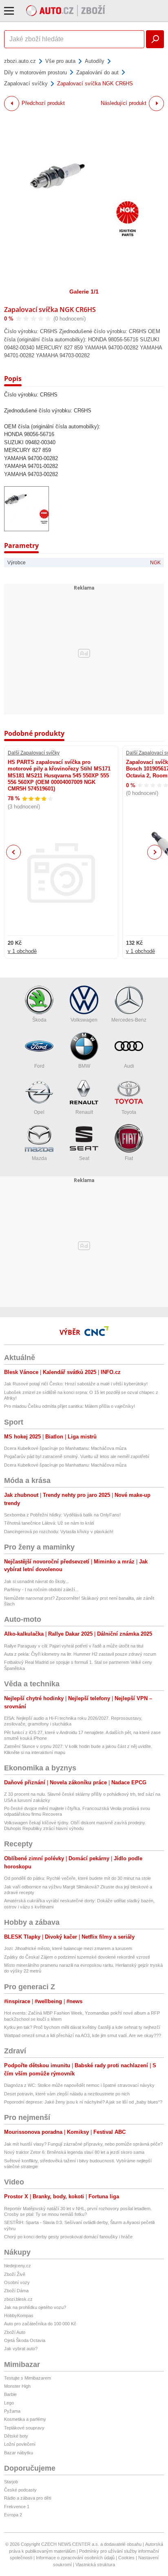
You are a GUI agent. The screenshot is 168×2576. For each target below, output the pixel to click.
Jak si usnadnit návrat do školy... (36, 1581)
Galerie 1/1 (84, 292)
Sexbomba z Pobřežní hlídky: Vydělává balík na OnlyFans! (62, 1515)
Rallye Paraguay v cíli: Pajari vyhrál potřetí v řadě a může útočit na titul (74, 1646)
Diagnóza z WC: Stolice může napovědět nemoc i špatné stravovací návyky (79, 2085)
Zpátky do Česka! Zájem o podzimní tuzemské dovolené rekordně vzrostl (77, 1957)
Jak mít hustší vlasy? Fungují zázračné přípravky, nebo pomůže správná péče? (83, 2144)
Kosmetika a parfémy (25, 2419)
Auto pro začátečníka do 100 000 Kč (40, 2324)
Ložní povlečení (20, 2444)
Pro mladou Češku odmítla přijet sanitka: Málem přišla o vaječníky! (70, 1406)
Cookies (126, 2558)
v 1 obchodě (22, 951)
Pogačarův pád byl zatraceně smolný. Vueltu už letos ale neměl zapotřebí (77, 1456)
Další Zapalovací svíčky (34, 753)
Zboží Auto (15, 2332)
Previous (14, 852)
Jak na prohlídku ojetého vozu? (35, 2307)
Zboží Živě (15, 2274)
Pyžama (12, 2411)
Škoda (39, 1020)
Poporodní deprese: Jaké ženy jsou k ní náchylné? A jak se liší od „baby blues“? (83, 2102)
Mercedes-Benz (129, 1020)
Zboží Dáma (16, 2291)
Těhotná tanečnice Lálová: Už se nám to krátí (49, 1523)
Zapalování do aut (97, 72)
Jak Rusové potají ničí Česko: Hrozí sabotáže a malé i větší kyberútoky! (76, 1384)
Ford (39, 1066)
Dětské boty (16, 2436)
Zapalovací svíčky (26, 83)
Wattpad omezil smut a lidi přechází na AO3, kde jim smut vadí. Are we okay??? (83, 2035)
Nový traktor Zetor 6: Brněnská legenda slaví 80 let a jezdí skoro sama (74, 2152)
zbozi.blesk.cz (18, 2299)
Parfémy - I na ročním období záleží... (41, 1590)
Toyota (129, 1112)
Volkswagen (84, 1020)
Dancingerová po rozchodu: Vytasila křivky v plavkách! (59, 1532)
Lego (9, 2403)
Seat (84, 1158)
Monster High (17, 2386)
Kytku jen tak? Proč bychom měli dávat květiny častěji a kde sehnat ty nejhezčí (82, 2027)
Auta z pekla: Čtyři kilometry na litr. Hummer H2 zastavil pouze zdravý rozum (80, 1654)
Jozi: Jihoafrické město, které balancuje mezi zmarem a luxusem (68, 1948)
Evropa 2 (13, 2515)
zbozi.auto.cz (20, 61)
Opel (39, 1112)
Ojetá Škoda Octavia (25, 2340)
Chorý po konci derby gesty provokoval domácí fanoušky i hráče (68, 2237)
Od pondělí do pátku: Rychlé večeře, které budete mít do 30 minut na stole (77, 1878)
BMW (84, 1066)
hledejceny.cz (18, 2266)
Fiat (129, 1158)
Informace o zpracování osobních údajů (75, 2558)
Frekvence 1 (17, 2507)
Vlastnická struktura (95, 2565)
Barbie (10, 2394)
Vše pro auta (60, 61)
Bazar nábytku (19, 2453)
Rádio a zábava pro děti (28, 2498)
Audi (129, 1066)
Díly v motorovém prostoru (35, 72)
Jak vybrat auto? (21, 2349)
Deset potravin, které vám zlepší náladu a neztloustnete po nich (67, 2094)
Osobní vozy (17, 2282)
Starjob (11, 2482)
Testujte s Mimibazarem (28, 2378)
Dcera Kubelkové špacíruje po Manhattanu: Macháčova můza (65, 1448)
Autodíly (95, 61)
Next (155, 852)
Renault (84, 1112)
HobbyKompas (19, 2316)
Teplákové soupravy (24, 2428)
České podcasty (20, 2490)
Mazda (39, 1158)
